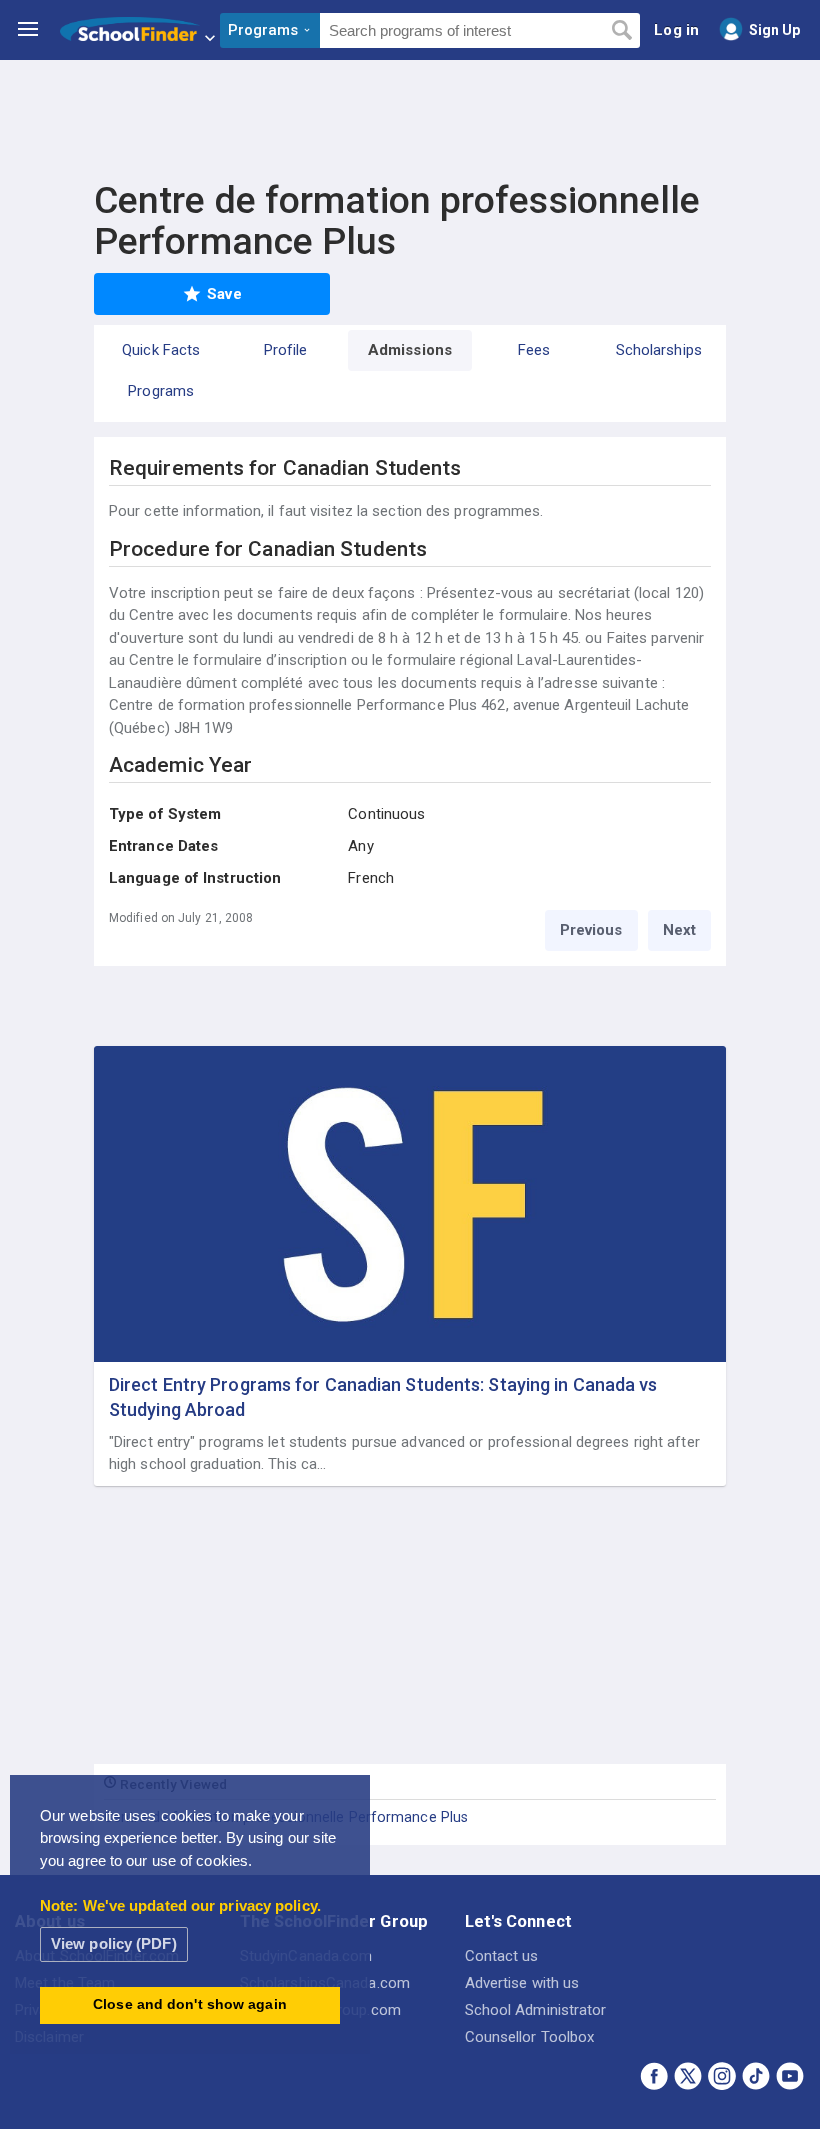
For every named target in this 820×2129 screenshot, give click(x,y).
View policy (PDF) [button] (114, 1943)
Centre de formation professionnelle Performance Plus (286, 1817)
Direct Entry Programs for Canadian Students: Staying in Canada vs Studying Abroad (383, 1397)
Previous (591, 930)
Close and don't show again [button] (190, 2004)
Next (679, 930)
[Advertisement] (410, 115)
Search (621, 31)
